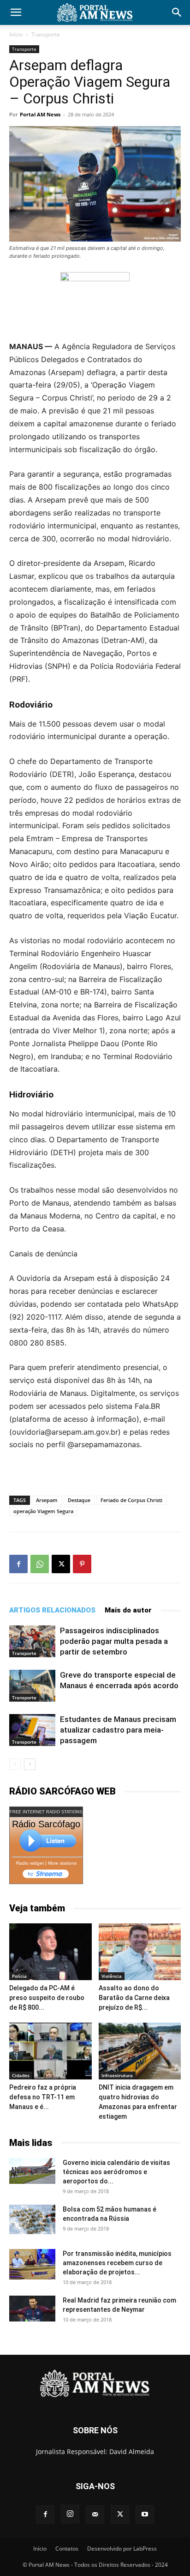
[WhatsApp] (40, 1564)
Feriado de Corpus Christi (131, 1500)
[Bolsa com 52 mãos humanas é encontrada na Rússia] (32, 2219)
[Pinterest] (82, 1564)
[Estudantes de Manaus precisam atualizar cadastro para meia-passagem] (32, 1730)
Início (16, 34)
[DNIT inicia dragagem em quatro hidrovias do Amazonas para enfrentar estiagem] (140, 2051)
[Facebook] (18, 1564)
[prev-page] (15, 1764)
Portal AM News (40, 114)
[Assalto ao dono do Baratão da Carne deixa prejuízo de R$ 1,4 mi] (140, 1952)
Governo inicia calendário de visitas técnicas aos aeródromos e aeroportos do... (116, 2172)
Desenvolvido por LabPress (122, 2549)
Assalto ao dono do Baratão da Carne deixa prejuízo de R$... (134, 1998)
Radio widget (30, 1863)
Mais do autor (128, 1610)
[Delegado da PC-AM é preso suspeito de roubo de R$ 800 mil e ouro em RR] (50, 1952)
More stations (62, 1863)
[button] (16, 12)
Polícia (19, 1976)
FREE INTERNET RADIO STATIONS (46, 1812)
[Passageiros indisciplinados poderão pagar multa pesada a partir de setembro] (32, 1641)
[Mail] (95, 2515)
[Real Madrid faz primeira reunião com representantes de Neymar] (32, 2309)
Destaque (79, 1500)
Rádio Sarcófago (46, 1824)
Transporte (46, 34)
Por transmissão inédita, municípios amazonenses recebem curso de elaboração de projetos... (117, 2263)
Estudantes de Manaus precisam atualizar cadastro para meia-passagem (118, 1730)
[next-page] (30, 1764)
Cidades (21, 2075)
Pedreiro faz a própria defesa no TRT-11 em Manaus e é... (43, 2097)
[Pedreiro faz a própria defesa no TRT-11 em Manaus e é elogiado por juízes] (50, 2051)
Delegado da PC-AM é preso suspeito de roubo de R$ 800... (47, 1998)
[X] (61, 1564)
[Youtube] (145, 2515)
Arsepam (47, 1500)
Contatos (67, 2549)
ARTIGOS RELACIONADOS (52, 1610)
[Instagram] (70, 2514)
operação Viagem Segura (43, 1511)
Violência (112, 1976)
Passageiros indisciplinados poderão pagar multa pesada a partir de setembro (114, 1641)
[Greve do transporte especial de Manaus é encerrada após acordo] (32, 1686)
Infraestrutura (117, 2075)
